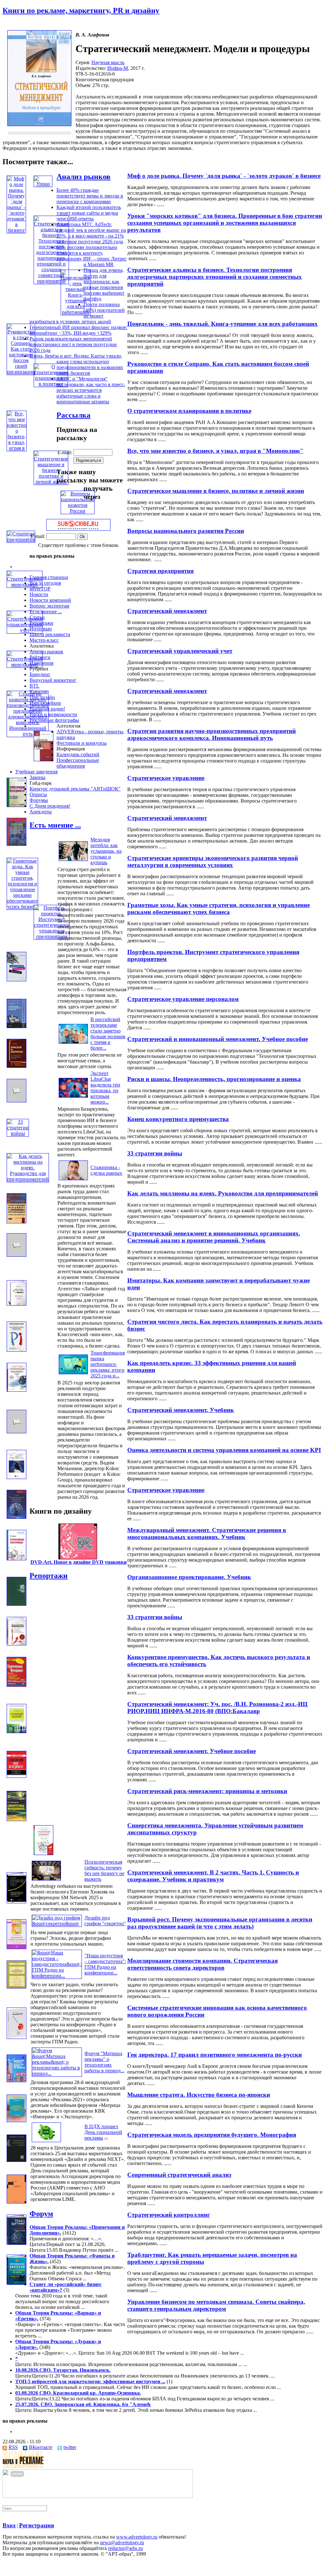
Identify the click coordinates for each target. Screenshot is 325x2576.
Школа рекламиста (50, 634)
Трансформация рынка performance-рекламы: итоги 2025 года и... (108, 1364)
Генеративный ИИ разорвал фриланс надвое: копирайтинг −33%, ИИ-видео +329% (78, 330)
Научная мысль (108, 62)
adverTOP (40, 589)
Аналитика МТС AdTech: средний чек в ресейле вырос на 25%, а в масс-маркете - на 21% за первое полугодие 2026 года (91, 233)
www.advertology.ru (137, 2537)
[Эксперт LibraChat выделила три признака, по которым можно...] (73, 1097)
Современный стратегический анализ (179, 2175)
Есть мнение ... (46, 612)
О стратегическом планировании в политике (189, 411)
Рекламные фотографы (54, 720)
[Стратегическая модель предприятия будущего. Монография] (17, 2120)
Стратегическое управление (166, 778)
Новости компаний (50, 600)
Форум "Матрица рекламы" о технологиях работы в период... (104, 2062)
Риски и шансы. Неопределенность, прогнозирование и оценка (214, 1079)
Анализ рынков (83, 177)
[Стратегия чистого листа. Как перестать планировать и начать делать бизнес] (17, 1304)
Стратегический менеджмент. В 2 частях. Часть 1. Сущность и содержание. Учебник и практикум (213, 1876)
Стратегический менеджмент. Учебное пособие (192, 1751)
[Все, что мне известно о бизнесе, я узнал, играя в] (17, 448)
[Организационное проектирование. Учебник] (17, 1559)
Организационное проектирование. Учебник (189, 1577)
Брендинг (40, 674)
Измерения (41, 663)
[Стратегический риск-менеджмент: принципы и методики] (17, 1776)
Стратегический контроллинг (169, 2215)
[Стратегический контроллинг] (17, 2202)
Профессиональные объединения (78, 763)
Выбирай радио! (47, 709)
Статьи (37, 617)
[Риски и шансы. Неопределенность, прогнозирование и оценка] (17, 1066)
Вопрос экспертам (49, 606)
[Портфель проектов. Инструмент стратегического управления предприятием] (52, 936)
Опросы (38, 794)
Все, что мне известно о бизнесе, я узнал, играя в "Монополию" (215, 451)
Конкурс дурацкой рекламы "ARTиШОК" (75, 789)
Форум (41, 2214)
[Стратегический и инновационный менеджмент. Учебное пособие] (17, 1026)
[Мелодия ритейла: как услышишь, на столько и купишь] (73, 861)
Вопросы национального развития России (186, 531)
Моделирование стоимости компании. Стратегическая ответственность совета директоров (202, 1964)
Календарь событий (78, 754)
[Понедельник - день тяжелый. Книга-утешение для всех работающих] (76, 312)
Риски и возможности (53, 714)
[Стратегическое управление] (43, 760)
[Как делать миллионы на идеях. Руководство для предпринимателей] (28, 1179)
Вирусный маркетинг (53, 680)
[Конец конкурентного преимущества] (17, 1101)
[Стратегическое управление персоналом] (17, 980)
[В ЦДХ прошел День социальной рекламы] (46, 2142)
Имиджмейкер (45, 703)
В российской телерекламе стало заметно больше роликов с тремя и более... (108, 1034)
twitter (70, 2447)
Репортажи (41, 623)
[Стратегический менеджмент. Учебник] (17, 1390)
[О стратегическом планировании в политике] (51, 384)
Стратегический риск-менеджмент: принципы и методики (207, 1791)
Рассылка (73, 415)
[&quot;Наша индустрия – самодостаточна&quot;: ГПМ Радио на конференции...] (57, 1976)
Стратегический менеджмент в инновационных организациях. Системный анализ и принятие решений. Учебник (214, 1237)
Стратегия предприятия (160, 571)
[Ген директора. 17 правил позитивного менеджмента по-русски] (17, 2037)
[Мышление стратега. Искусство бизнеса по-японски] (17, 2080)
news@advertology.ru (122, 2542)
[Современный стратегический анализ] (17, 2160)
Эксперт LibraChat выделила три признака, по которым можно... (105, 1088)
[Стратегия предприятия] (21, 539)
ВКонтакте (41, 2447)
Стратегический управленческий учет (180, 651)
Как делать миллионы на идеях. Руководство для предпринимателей (223, 1193)
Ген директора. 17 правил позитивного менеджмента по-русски (215, 2055)
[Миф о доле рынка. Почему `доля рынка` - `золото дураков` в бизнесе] (16, 230)
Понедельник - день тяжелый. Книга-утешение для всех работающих (222, 324)
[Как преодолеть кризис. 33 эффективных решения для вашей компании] (17, 1350)
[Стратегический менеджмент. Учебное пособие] (17, 1731)
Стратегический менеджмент (167, 611)
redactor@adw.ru (126, 2548)
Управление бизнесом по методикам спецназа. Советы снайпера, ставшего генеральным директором (216, 2305)
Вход (9, 2525)
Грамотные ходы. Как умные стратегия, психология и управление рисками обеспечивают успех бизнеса (219, 908)
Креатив (39, 692)
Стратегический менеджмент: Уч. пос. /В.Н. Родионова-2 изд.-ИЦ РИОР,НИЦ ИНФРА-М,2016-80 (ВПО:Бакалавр (217, 1708)
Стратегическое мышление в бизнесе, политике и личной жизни (216, 491)
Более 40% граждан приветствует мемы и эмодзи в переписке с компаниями (90, 196)
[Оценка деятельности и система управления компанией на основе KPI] (17, 1432)
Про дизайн (42, 697)
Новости (39, 594)
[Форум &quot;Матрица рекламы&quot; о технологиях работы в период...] (57, 2073)
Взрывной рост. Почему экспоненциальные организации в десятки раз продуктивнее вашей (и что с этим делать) (220, 1923)
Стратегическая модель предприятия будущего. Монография (212, 2135)
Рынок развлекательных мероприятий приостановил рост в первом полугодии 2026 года (73, 344)
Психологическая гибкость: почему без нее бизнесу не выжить (104, 1870)
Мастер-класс (44, 640)
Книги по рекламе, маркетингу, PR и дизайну (81, 10)
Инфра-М (118, 68)
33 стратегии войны (155, 1153)
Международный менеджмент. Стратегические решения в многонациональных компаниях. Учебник (207, 1533)
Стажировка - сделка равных (106, 1170)
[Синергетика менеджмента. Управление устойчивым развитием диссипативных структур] (17, 1819)
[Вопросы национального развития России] (78, 511)
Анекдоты (41, 812)
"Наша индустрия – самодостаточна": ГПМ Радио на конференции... (105, 1964)
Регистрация (36, 2525)
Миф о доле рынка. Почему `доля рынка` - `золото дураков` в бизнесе (224, 176)
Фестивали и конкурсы (82, 743)
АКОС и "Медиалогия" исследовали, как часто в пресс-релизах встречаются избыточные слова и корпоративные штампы (91, 390)
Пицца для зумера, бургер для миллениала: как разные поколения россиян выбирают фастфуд (104, 284)
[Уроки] (43, 184)
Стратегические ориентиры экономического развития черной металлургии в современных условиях (213, 861)
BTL (34, 686)
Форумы (39, 800)
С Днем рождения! (50, 806)
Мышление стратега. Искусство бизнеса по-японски (199, 2095)
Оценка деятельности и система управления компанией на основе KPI (224, 1450)
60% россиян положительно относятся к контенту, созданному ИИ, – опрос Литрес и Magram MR (92, 256)
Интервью (41, 629)
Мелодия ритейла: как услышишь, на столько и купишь (106, 851)
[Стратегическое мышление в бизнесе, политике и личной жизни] (51, 482)
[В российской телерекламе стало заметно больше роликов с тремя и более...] (73, 1043)
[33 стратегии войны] (18, 1133)
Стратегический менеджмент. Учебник (181, 1410)
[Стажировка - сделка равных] (73, 1180)
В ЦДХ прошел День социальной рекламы (103, 2132)
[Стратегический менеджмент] (17, 805)
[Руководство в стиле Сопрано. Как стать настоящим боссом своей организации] (21, 372)
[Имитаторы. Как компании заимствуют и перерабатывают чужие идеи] (17, 1255)
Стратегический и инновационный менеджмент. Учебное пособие (218, 1039)
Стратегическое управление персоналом (183, 999)
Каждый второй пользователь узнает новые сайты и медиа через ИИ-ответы (89, 213)
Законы (37, 777)
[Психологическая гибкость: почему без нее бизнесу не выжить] (46, 1880)
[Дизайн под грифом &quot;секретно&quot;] (57, 1924)
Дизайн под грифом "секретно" (105, 1921)
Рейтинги (40, 657)
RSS (13, 2447)
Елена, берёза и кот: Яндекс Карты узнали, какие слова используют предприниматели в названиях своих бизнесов (76, 364)
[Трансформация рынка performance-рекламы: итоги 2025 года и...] (73, 1374)
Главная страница (49, 577)
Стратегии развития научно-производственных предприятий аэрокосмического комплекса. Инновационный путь (212, 734)
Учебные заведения (36, 772)
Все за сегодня (45, 583)
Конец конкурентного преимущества (178, 1119)
